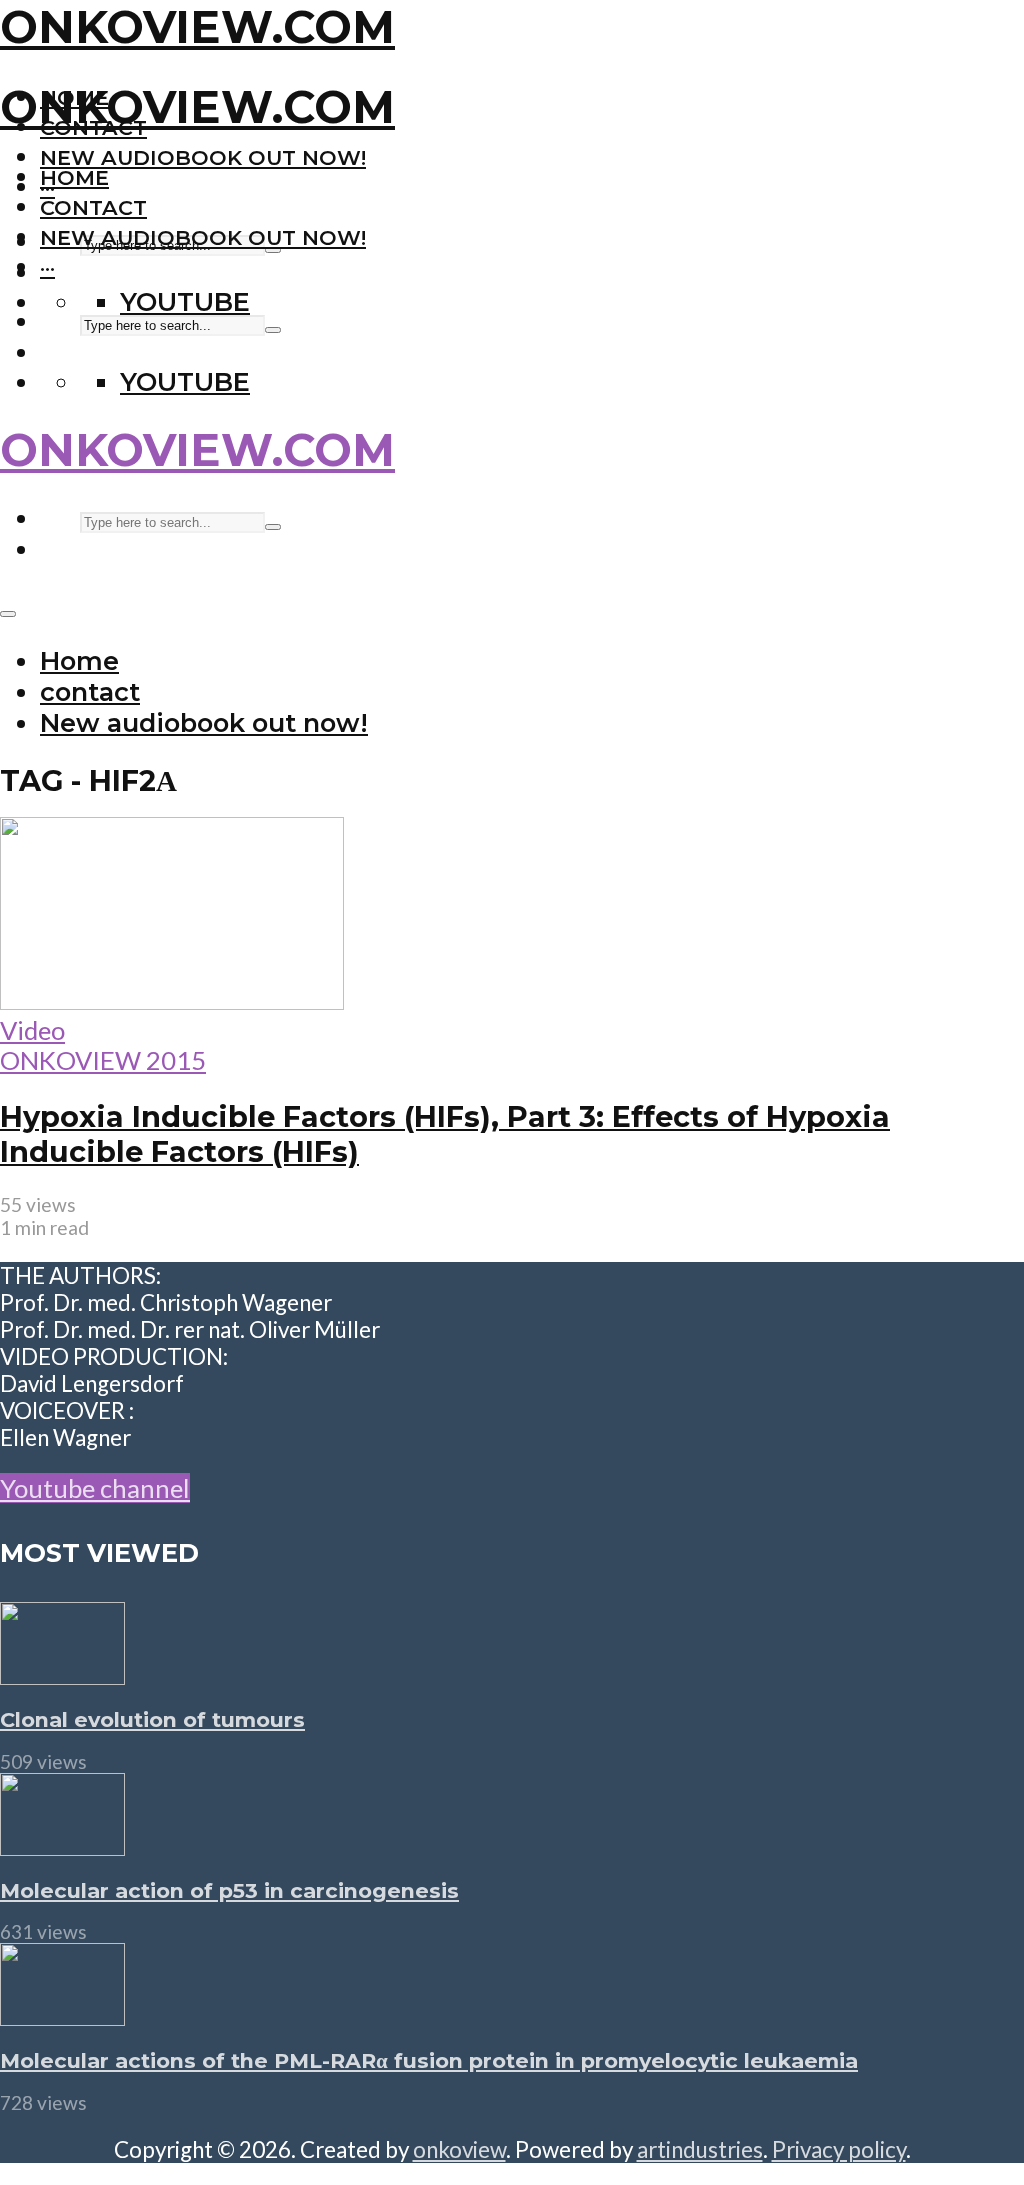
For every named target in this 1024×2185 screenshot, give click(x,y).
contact (93, 207)
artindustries (700, 2149)
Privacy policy (839, 2149)
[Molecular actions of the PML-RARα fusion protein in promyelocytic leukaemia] (62, 2016)
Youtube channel (95, 1488)
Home (74, 177)
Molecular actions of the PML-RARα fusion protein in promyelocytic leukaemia (429, 2060)
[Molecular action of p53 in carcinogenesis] (62, 1846)
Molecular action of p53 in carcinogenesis (229, 1890)
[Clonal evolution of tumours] (62, 1675)
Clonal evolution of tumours (152, 1719)
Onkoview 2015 (103, 1060)
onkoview (459, 2149)
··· (47, 267)
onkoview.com (197, 27)
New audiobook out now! (203, 157)
